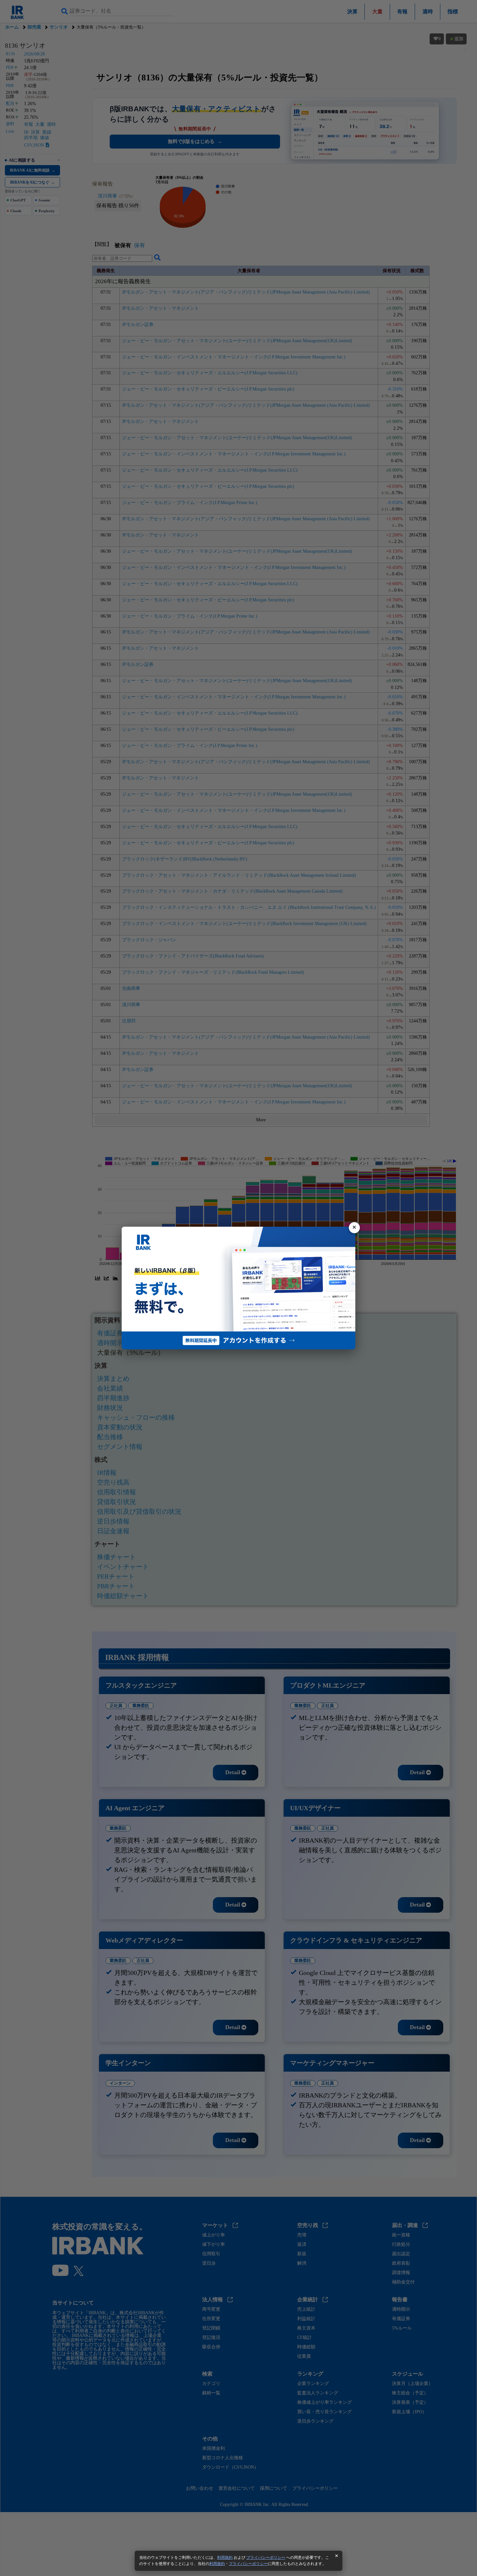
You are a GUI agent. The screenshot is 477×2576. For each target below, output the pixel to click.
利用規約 (225, 2558)
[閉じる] (354, 1228)
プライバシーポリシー (266, 2558)
